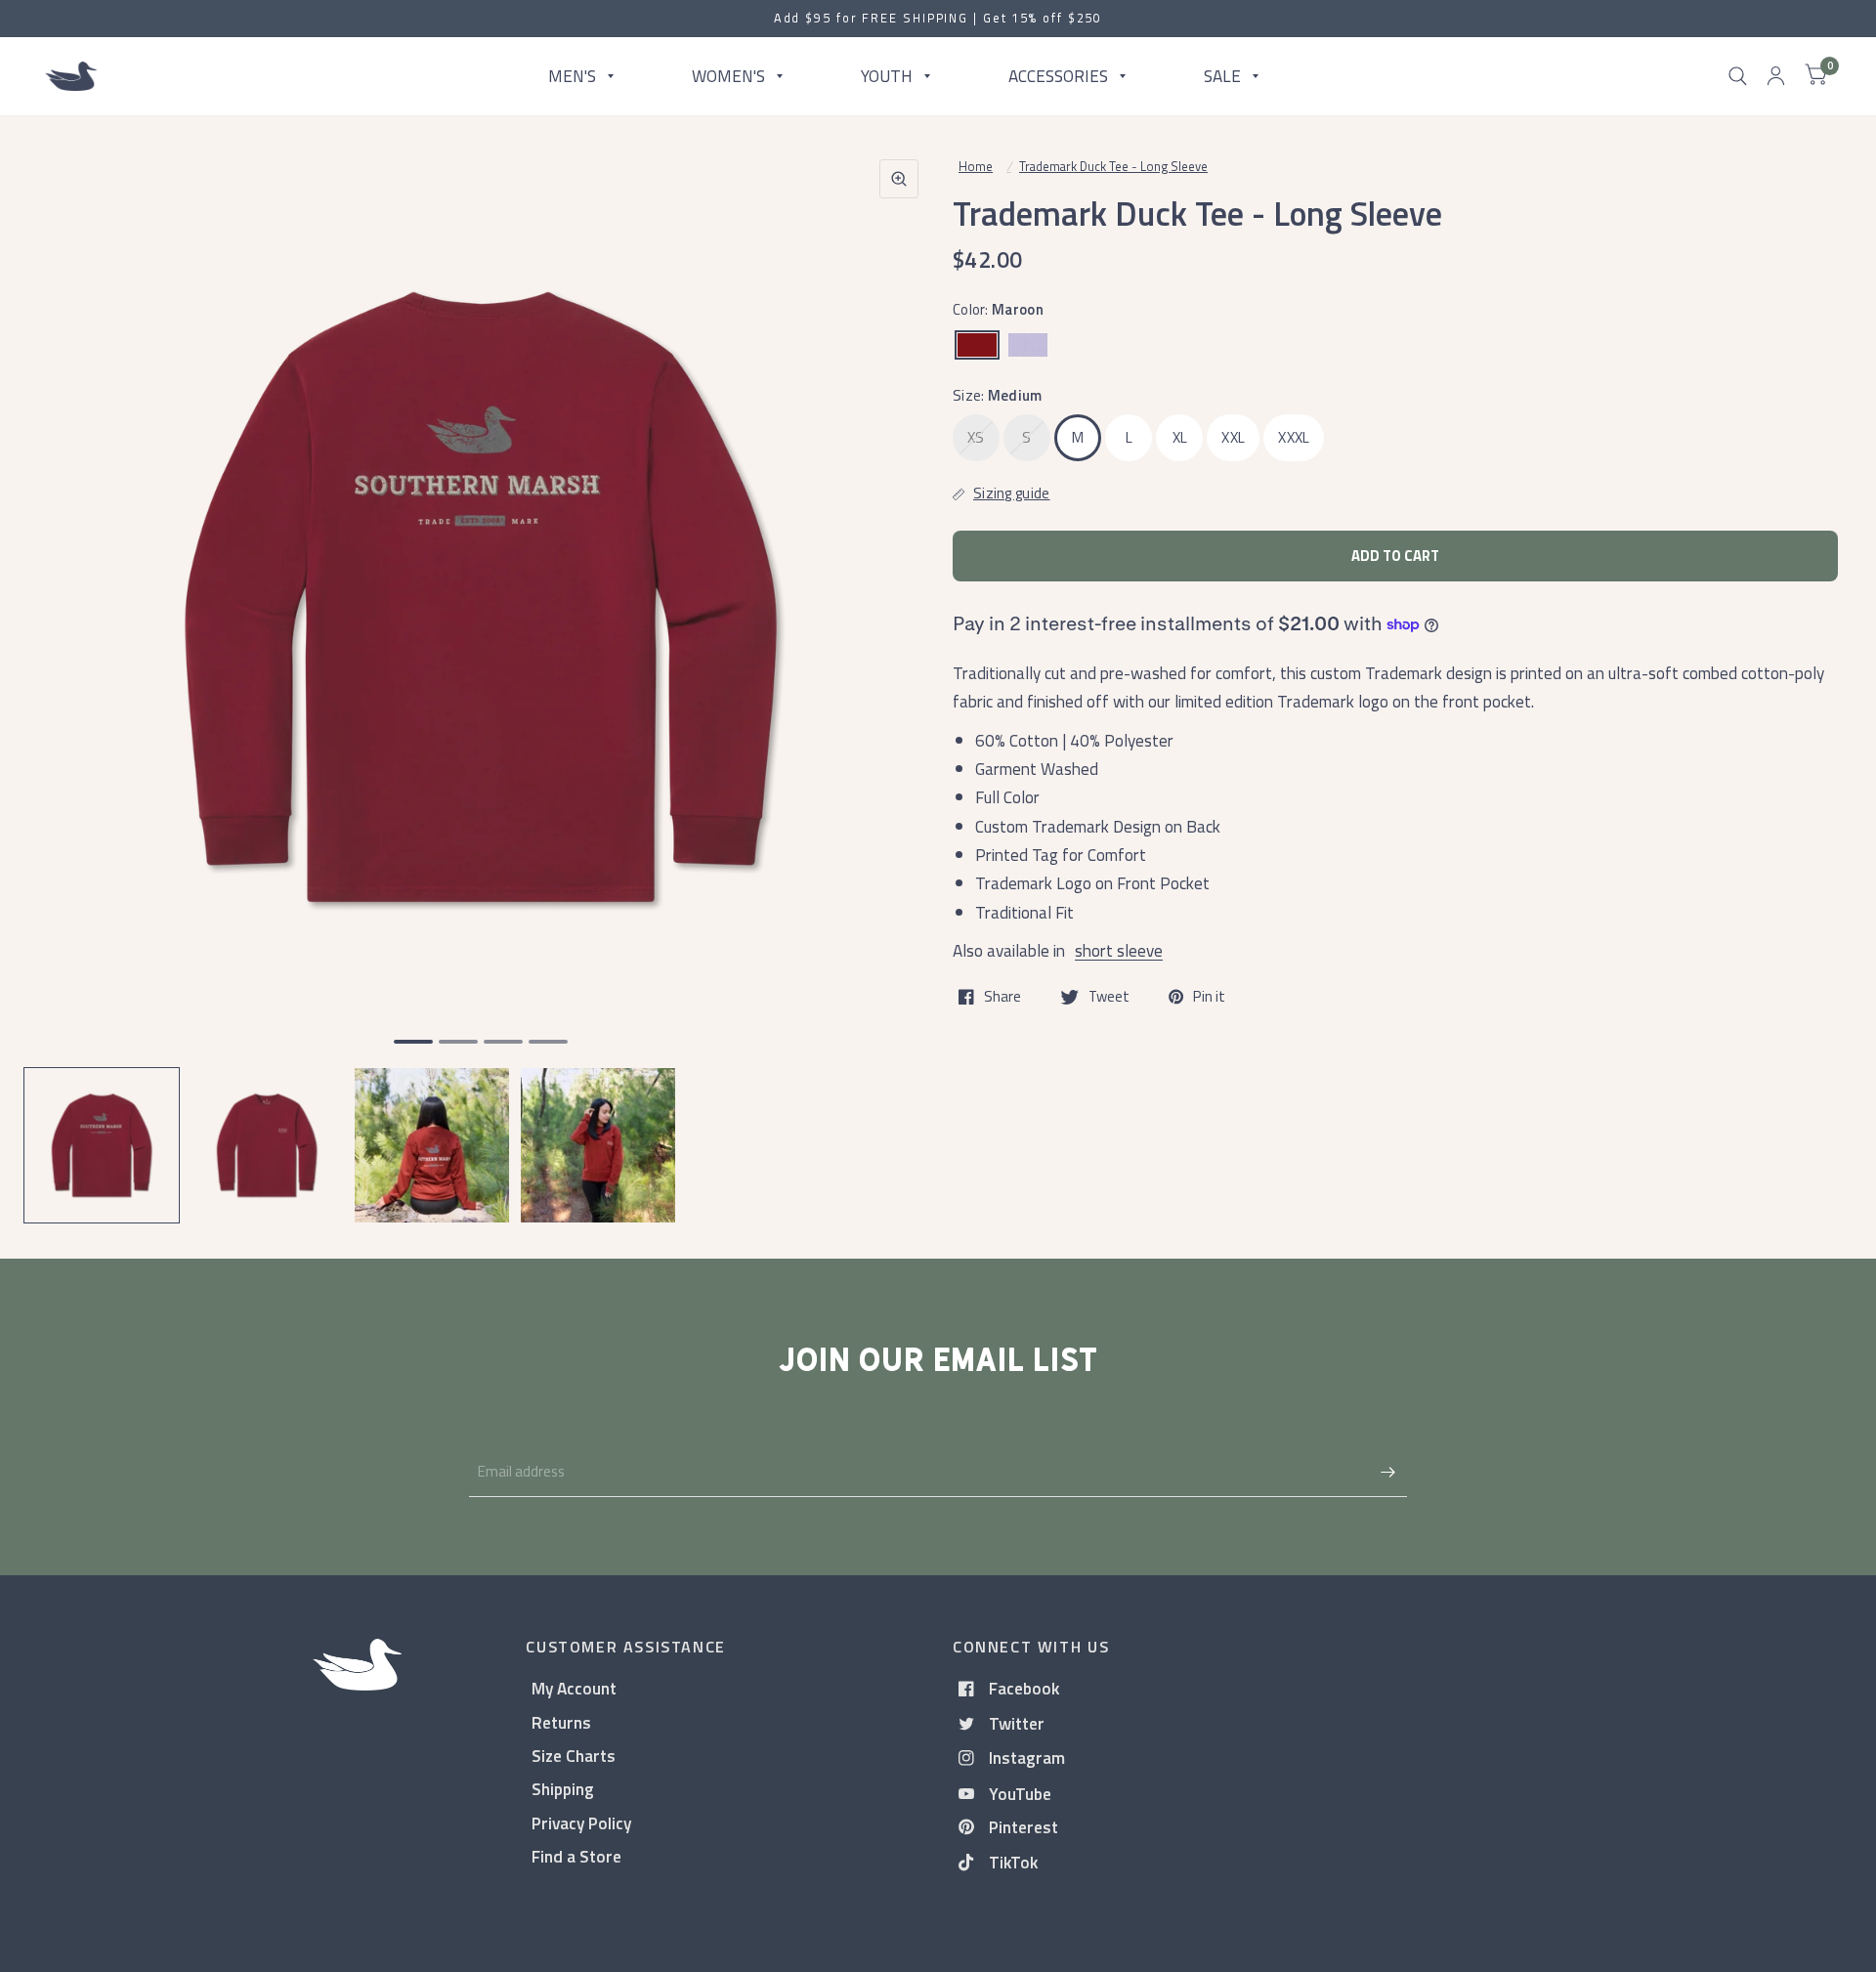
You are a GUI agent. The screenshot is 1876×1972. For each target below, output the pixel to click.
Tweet (1109, 997)
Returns (561, 1722)
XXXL (1294, 437)
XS (976, 437)
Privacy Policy (581, 1823)
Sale (1222, 76)
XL (1180, 437)
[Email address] (1387, 1472)
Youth (887, 76)
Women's (728, 76)
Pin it (1209, 997)
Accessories (1058, 76)
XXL (1233, 437)
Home (976, 166)
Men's (572, 76)
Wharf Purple (1028, 345)
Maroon (977, 345)
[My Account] (1776, 76)
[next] (898, 672)
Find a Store (576, 1856)
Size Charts (574, 1756)
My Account (574, 1688)
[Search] (1738, 76)
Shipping (563, 1789)
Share (1002, 997)
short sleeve (1119, 950)
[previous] (64, 672)
